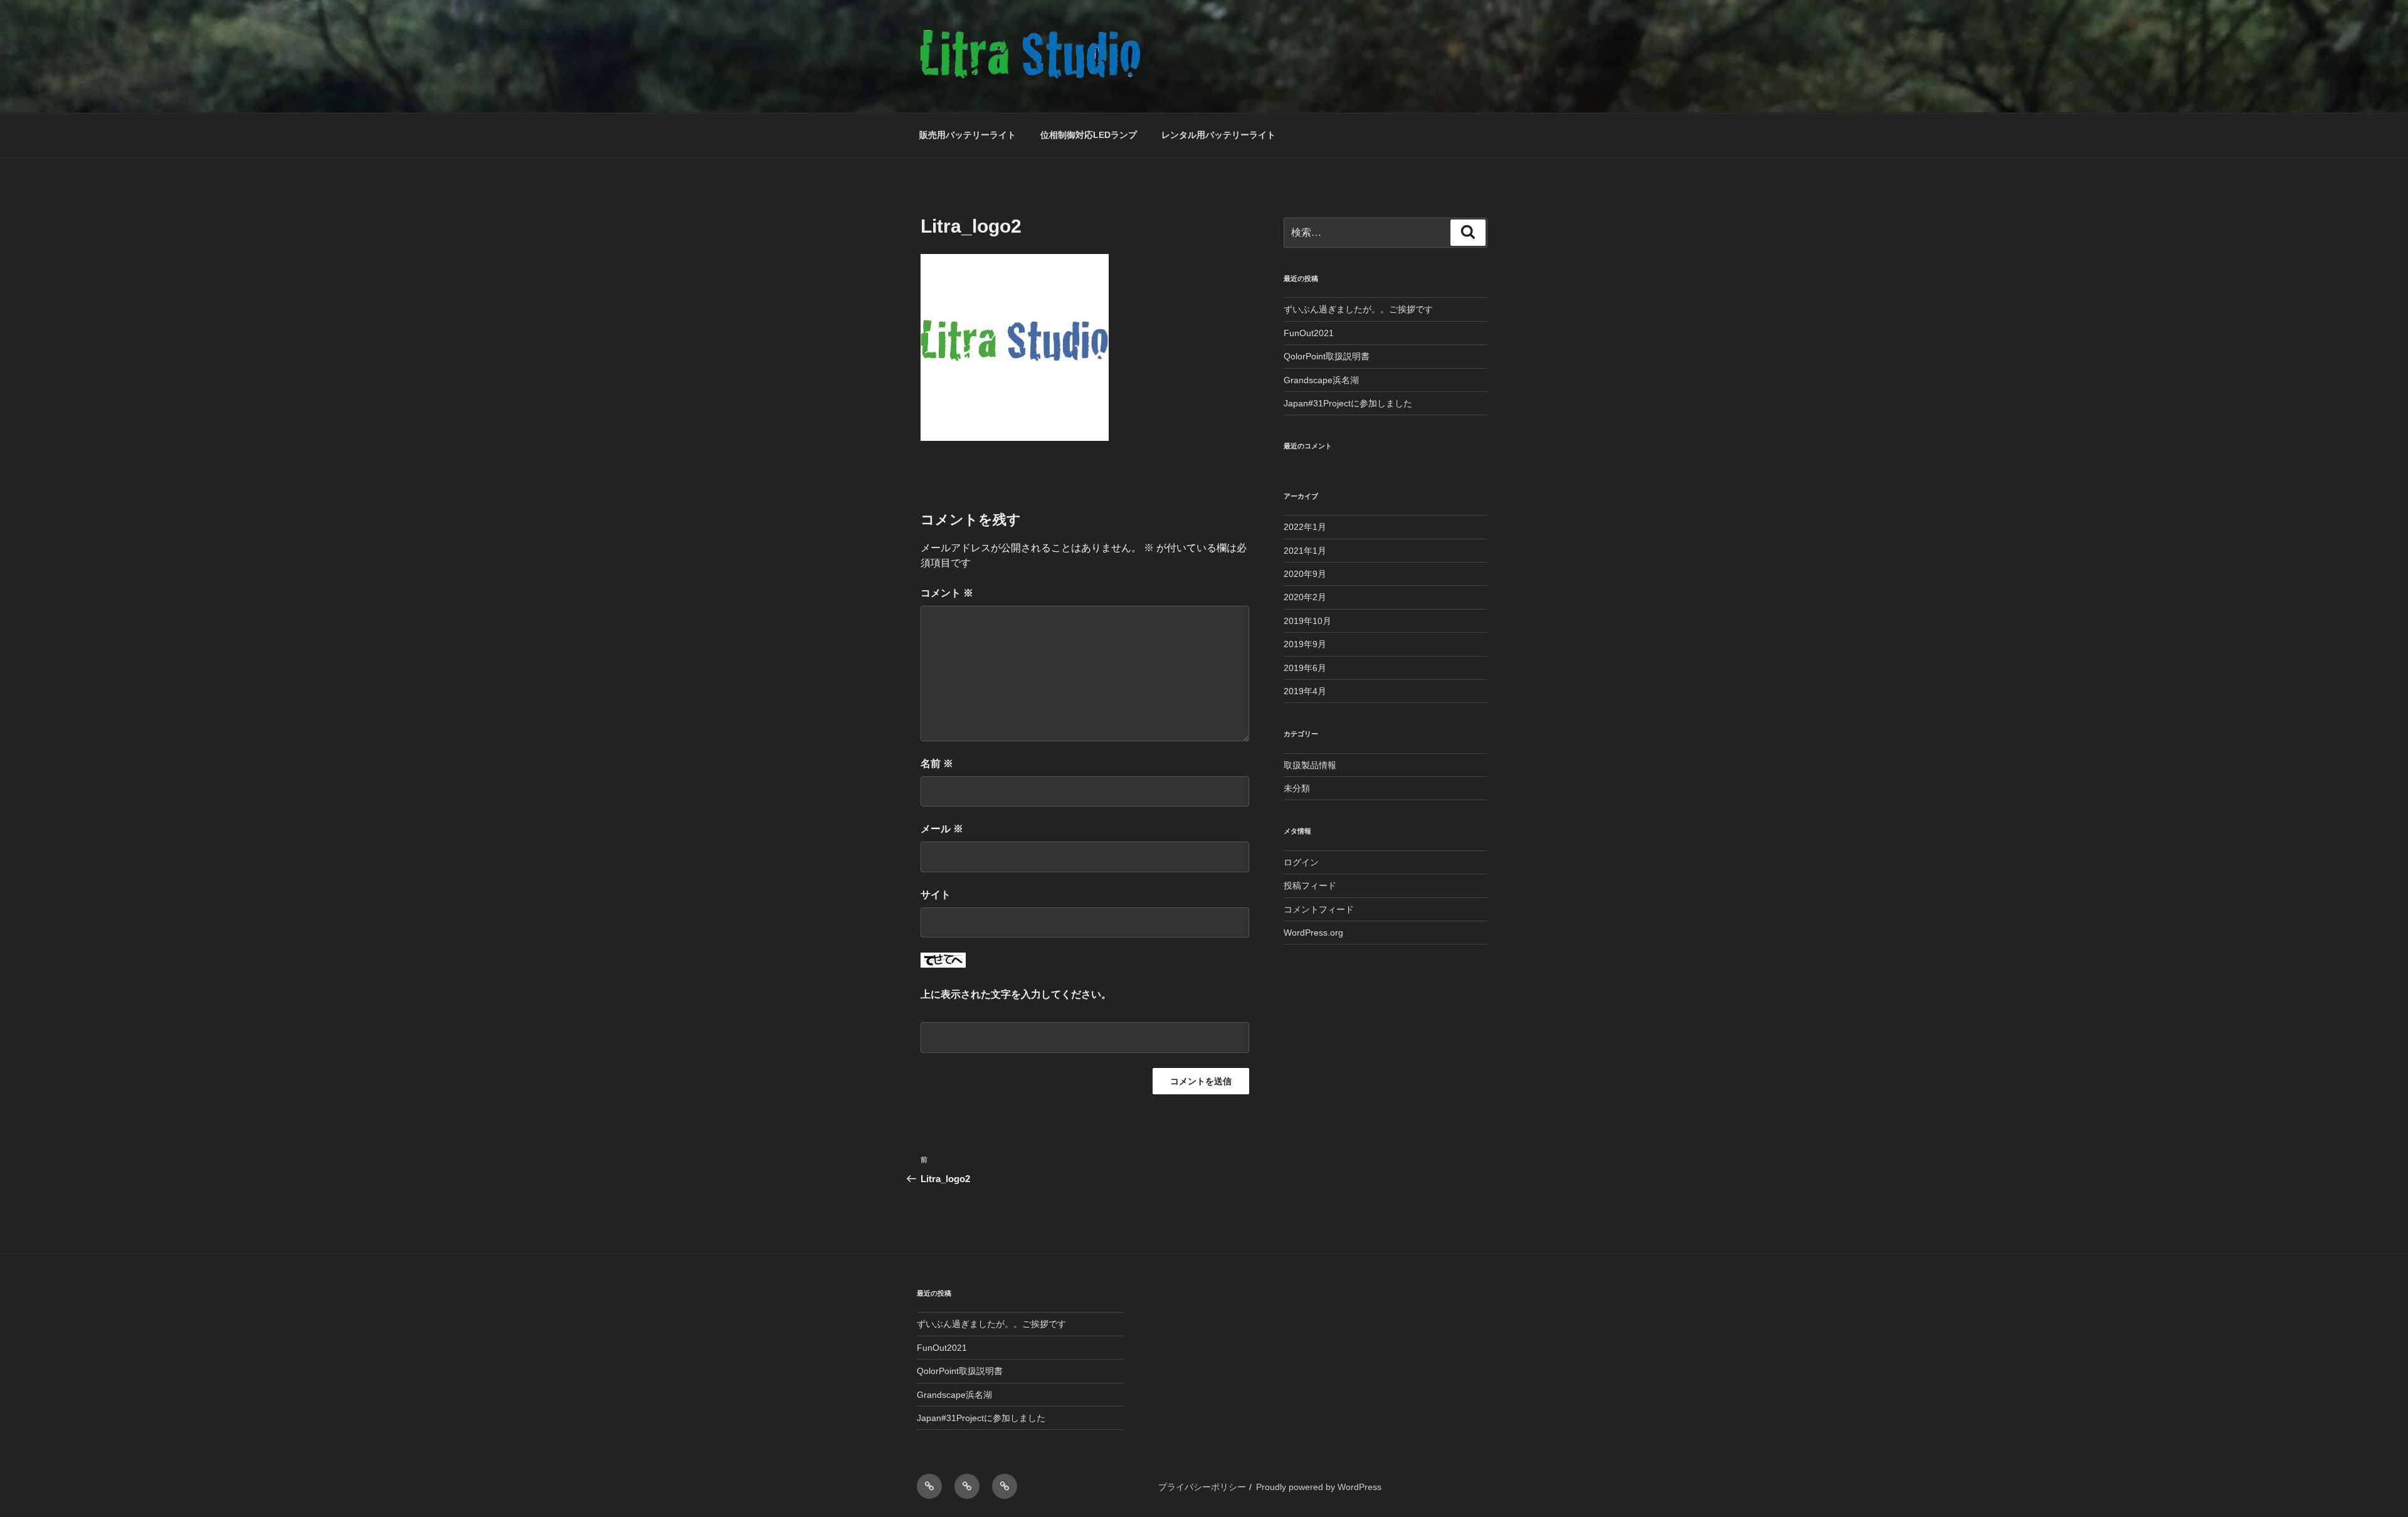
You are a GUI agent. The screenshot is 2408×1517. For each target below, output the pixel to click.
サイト (936, 895)
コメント (947, 593)
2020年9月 (1305, 574)
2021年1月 (1305, 551)
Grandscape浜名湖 (1321, 380)
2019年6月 (1305, 668)
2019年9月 (1305, 644)
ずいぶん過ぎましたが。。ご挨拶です (1358, 309)
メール (942, 829)
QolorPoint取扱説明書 (1327, 356)
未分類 (1297, 788)
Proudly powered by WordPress (1319, 1487)
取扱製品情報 (1310, 765)
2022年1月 (1305, 527)
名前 (937, 764)
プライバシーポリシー (1202, 1487)
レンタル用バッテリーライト (1218, 135)
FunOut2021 (1309, 333)
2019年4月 (1305, 691)
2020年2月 (1305, 597)
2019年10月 (1307, 621)
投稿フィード (1310, 885)
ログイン (1301, 862)
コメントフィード (1319, 909)
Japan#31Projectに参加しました (1348, 403)
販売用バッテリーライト (968, 135)
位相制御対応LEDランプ (1089, 135)
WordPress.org (1313, 933)
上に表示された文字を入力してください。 (1016, 994)
